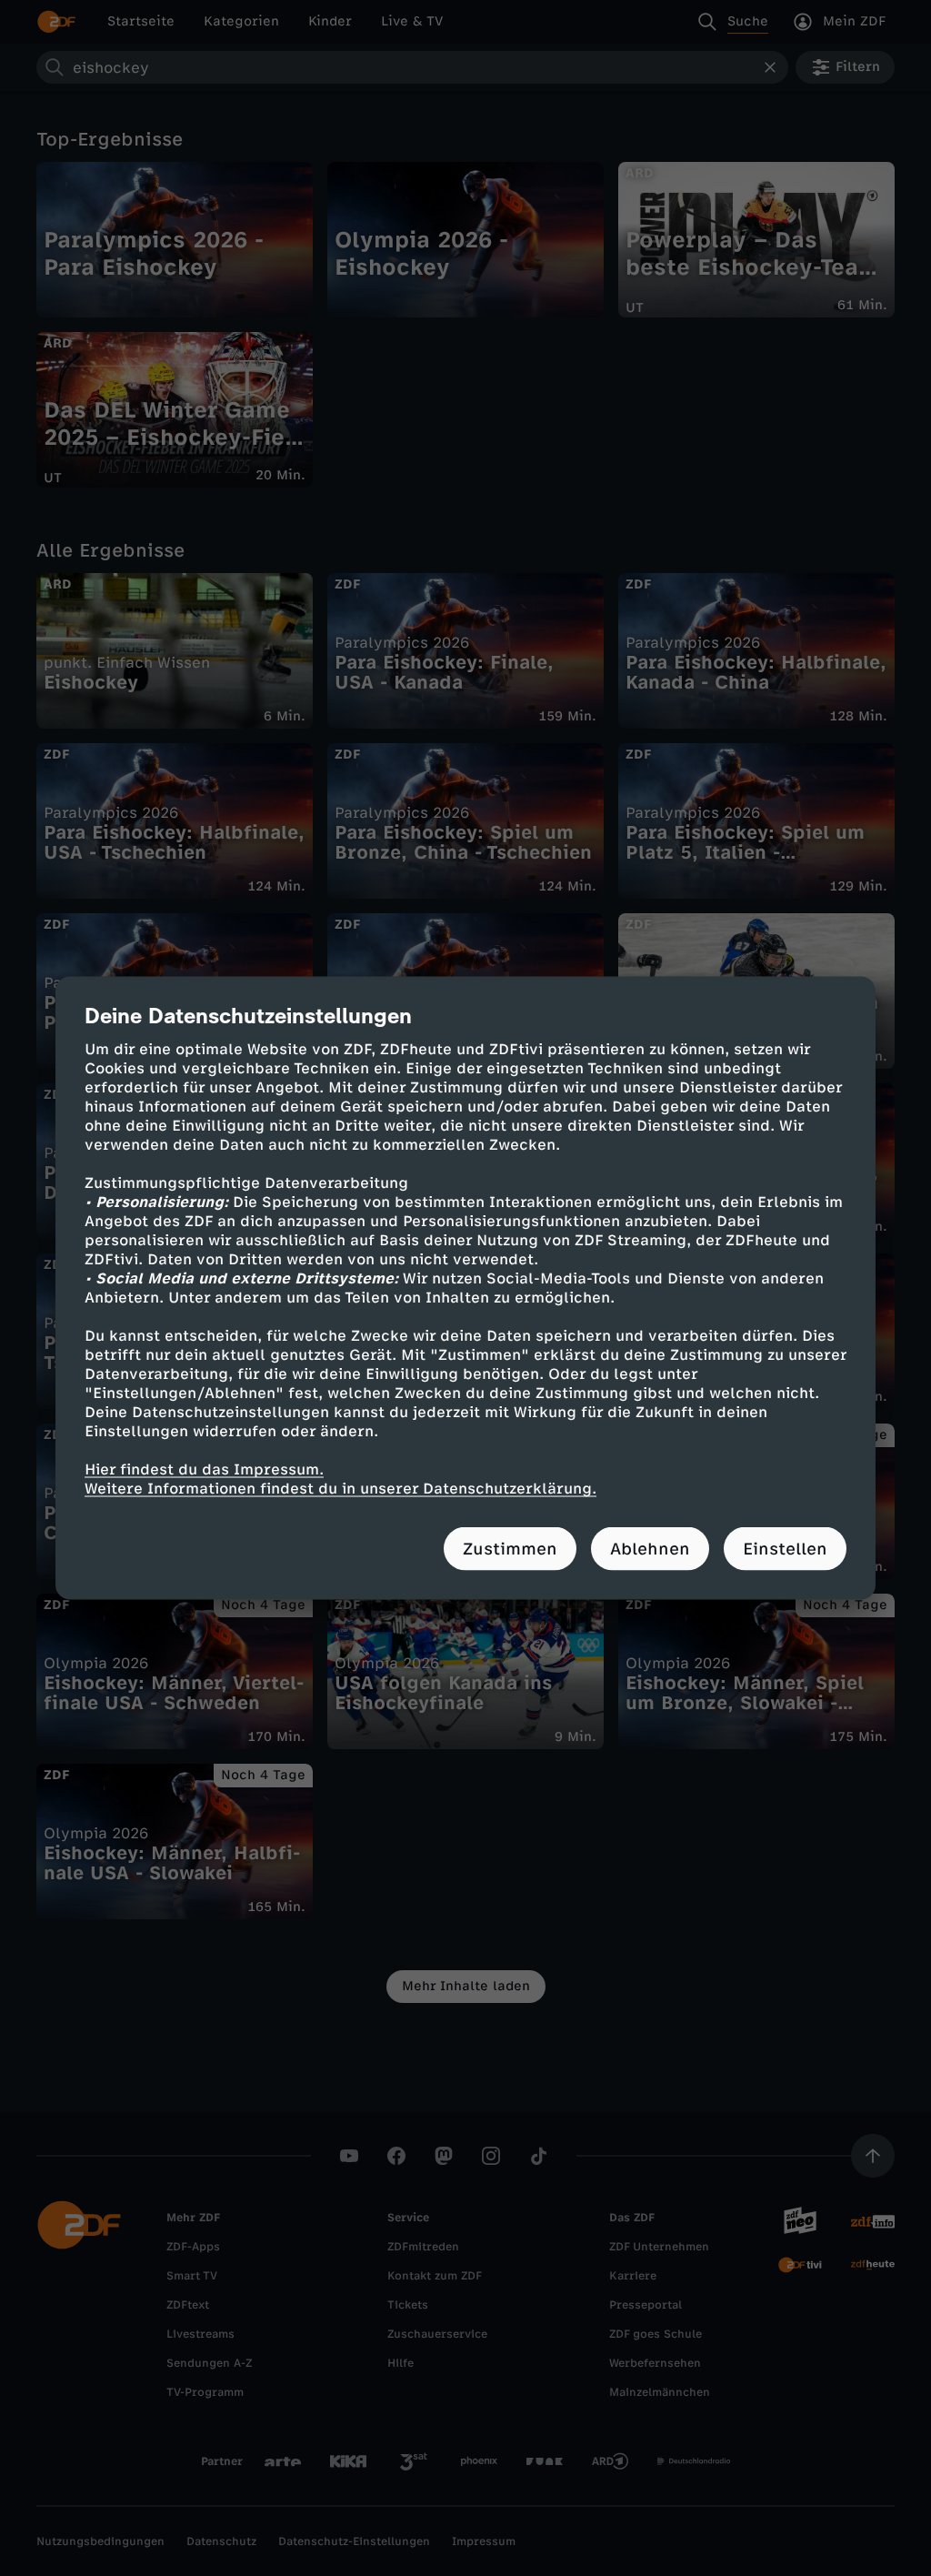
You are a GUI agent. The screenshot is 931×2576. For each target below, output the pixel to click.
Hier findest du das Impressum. (204, 1469)
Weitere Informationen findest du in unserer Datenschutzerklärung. (340, 1489)
